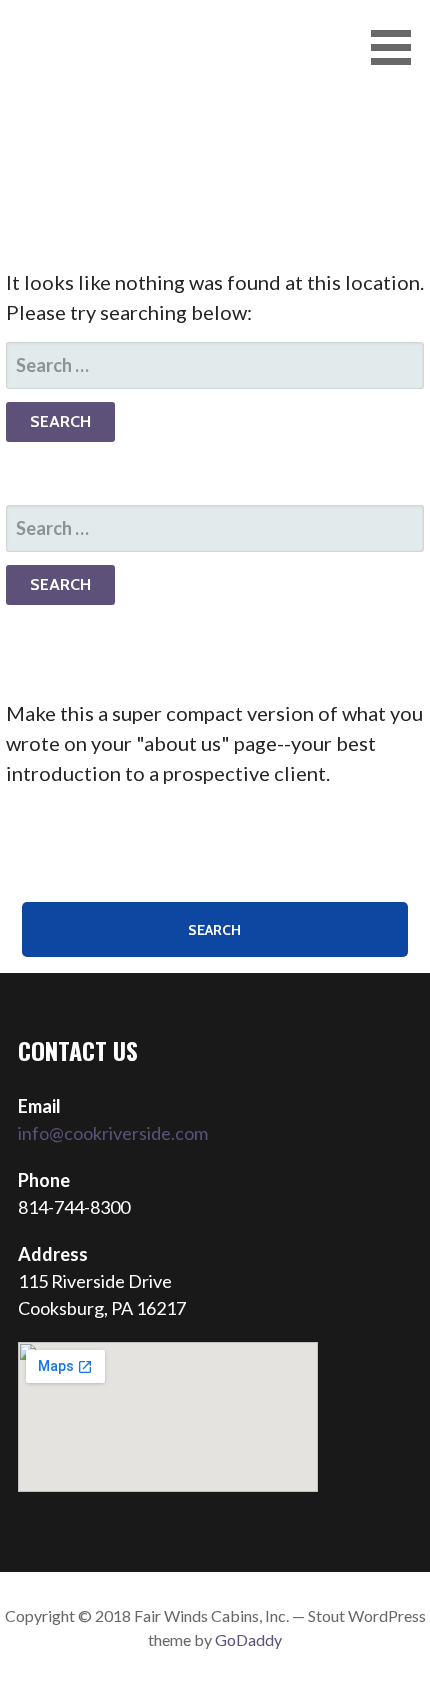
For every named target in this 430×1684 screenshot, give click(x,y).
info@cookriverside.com (113, 1133)
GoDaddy (248, 1639)
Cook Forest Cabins (141, 49)
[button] (398, 47)
